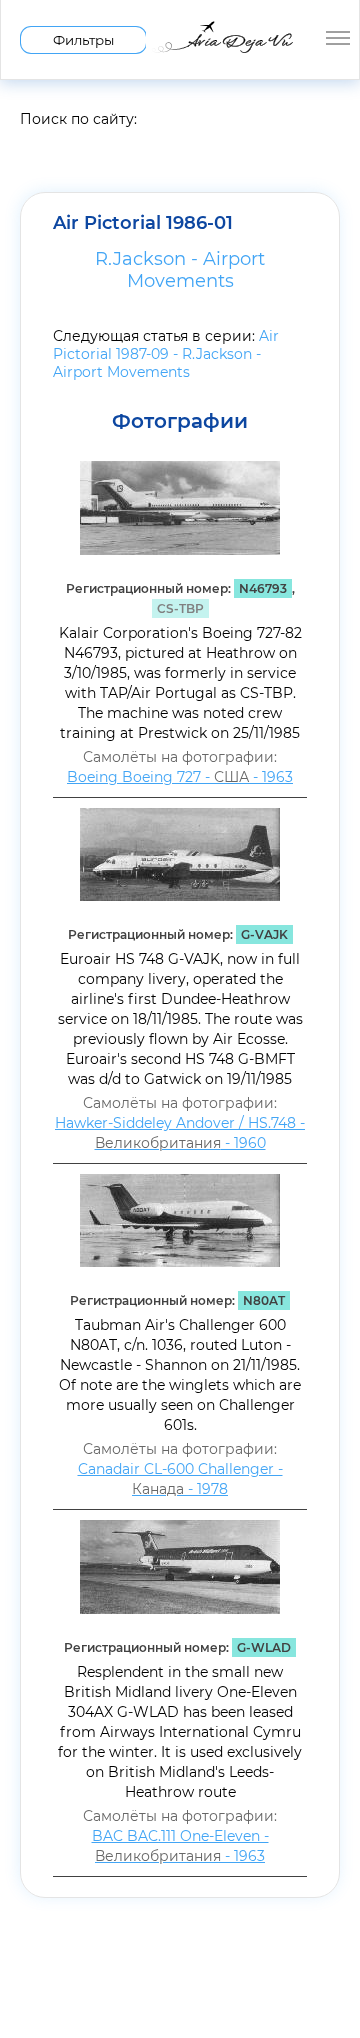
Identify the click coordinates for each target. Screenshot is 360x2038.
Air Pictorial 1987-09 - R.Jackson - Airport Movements (166, 354)
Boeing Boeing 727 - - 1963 (180, 777)
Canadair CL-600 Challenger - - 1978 (180, 1479)
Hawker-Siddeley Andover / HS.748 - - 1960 (180, 1133)
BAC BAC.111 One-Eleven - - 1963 (180, 1846)
